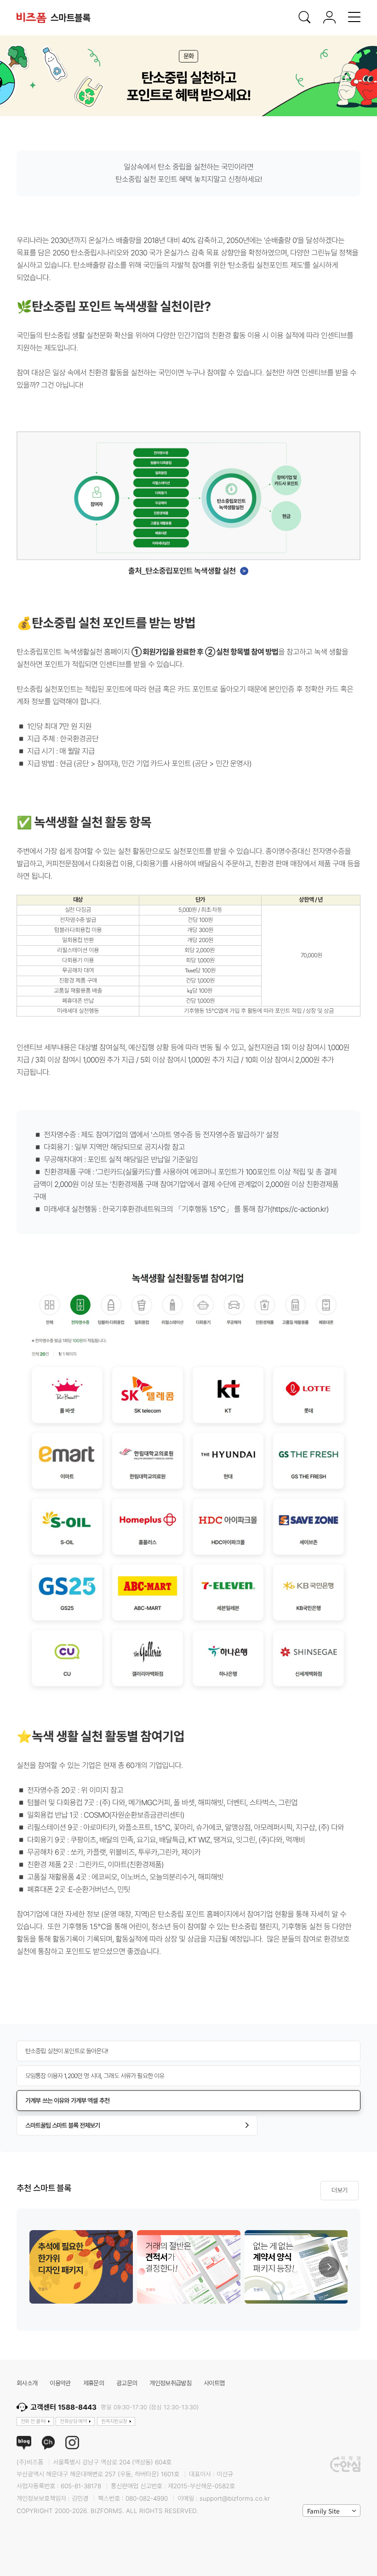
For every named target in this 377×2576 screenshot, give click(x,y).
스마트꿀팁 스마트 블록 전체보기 (63, 2125)
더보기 (339, 2190)
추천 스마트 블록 (44, 2189)
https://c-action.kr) (300, 1209)
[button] (329, 2267)
